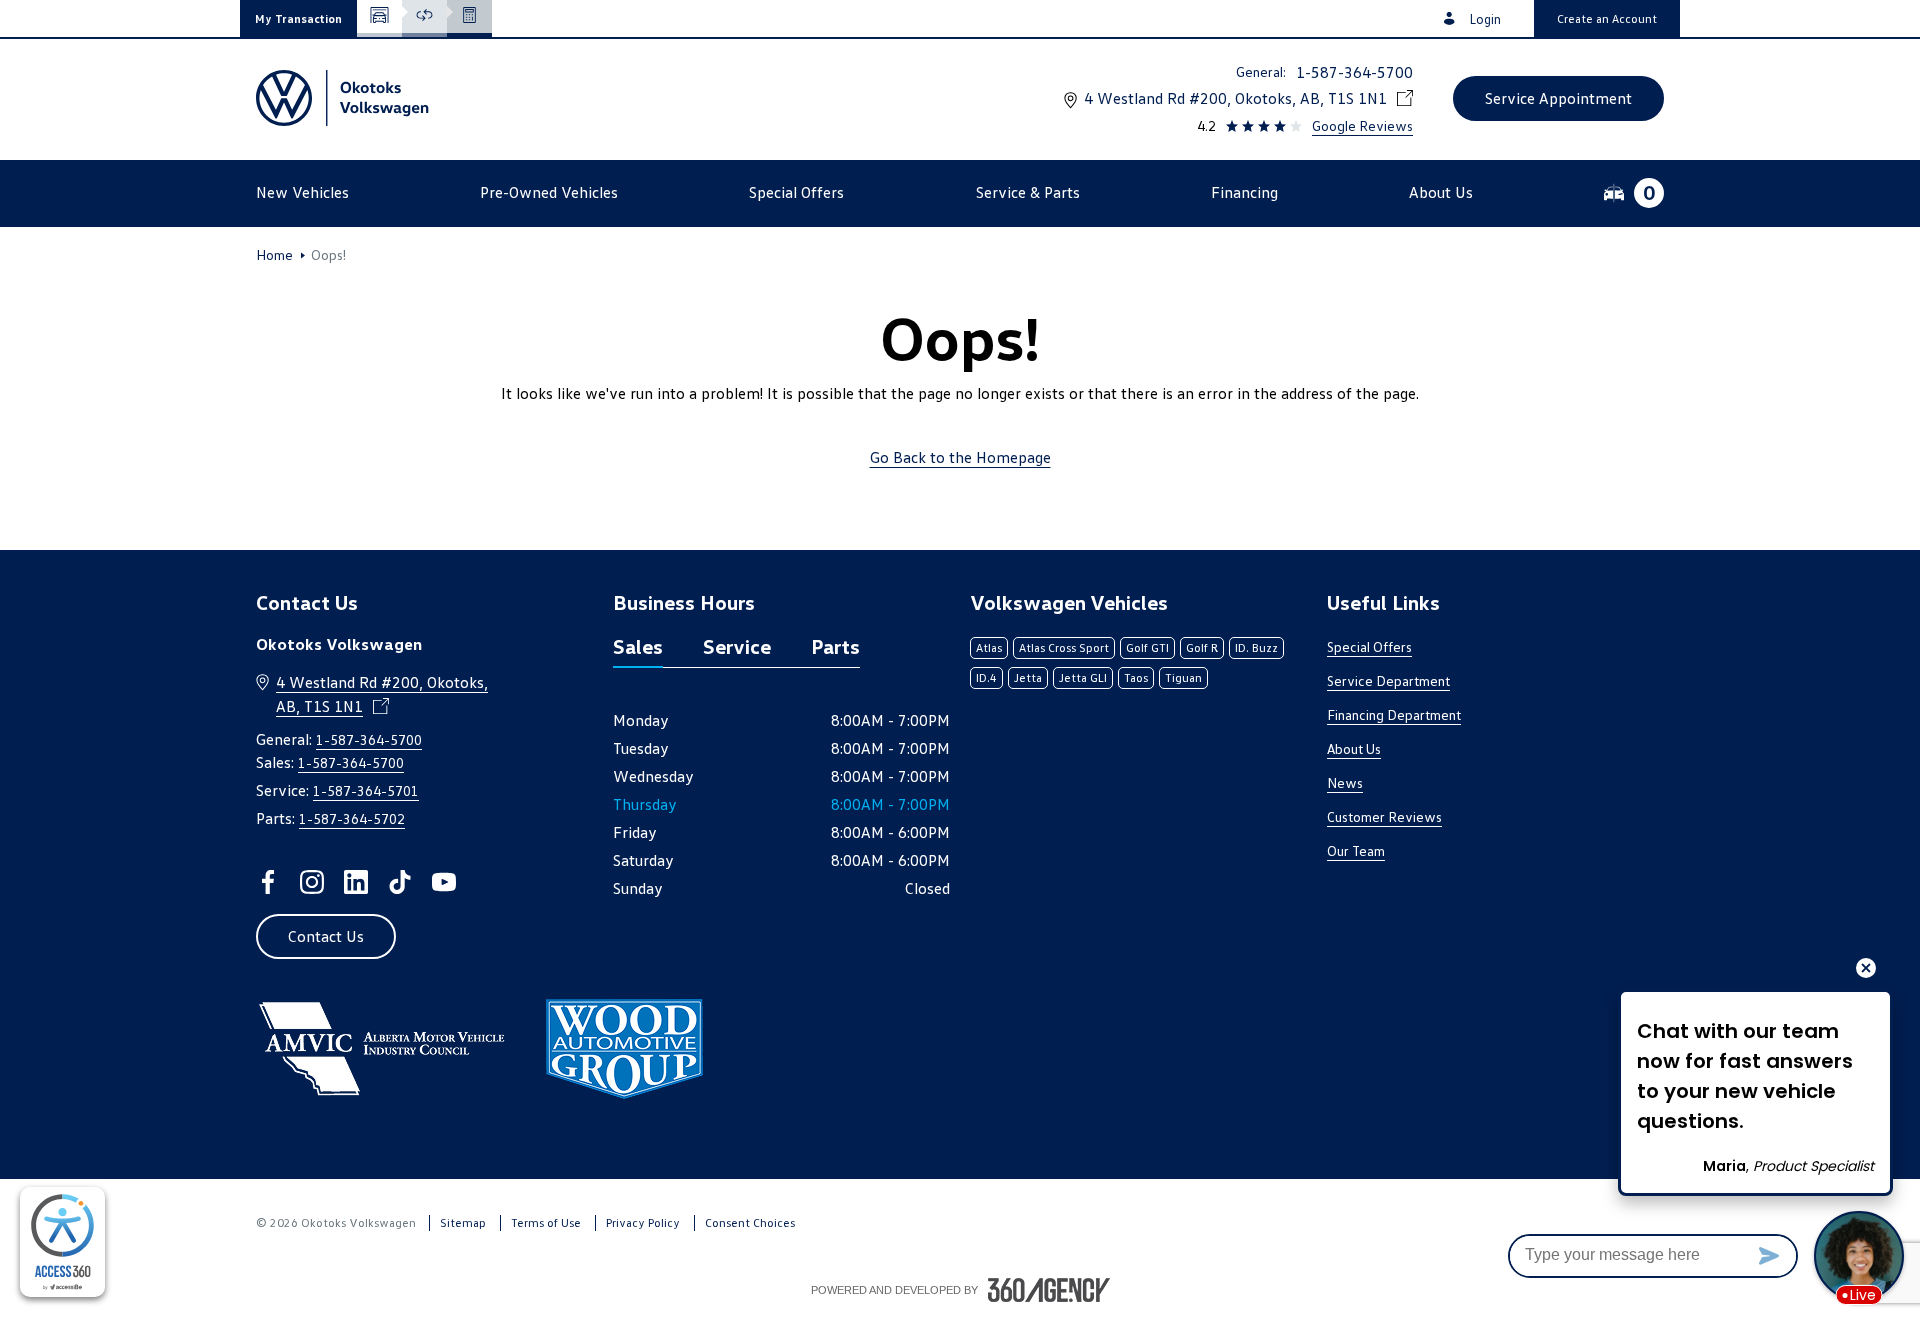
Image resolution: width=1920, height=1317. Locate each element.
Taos (1136, 677)
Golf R (1202, 647)
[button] (298, 18)
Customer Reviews (1384, 816)
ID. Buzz (1256, 647)
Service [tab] (737, 646)
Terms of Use (546, 1222)
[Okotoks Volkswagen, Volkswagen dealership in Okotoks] (345, 98)
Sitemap (463, 1222)
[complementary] (62, 1242)
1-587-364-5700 (1354, 72)
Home (274, 255)
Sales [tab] (638, 646)
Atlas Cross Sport (1064, 647)
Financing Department (1394, 714)
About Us (1354, 748)
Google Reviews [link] (1362, 125)
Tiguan (1183, 677)
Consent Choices (750, 1222)
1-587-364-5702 (352, 818)
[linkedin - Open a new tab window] (356, 882)
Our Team (1356, 850)
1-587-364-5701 (366, 790)
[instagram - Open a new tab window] (312, 882)
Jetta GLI (1083, 677)
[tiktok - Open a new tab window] (400, 882)
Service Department (1388, 680)
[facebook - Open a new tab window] (268, 882)
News (1345, 782)
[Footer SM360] (1049, 1290)
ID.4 (986, 677)
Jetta (1028, 677)
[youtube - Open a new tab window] (444, 882)
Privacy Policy (643, 1222)
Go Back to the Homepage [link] (960, 457)
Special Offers (1369, 646)
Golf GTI (1147, 647)
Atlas (989, 647)
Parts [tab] (835, 646)
